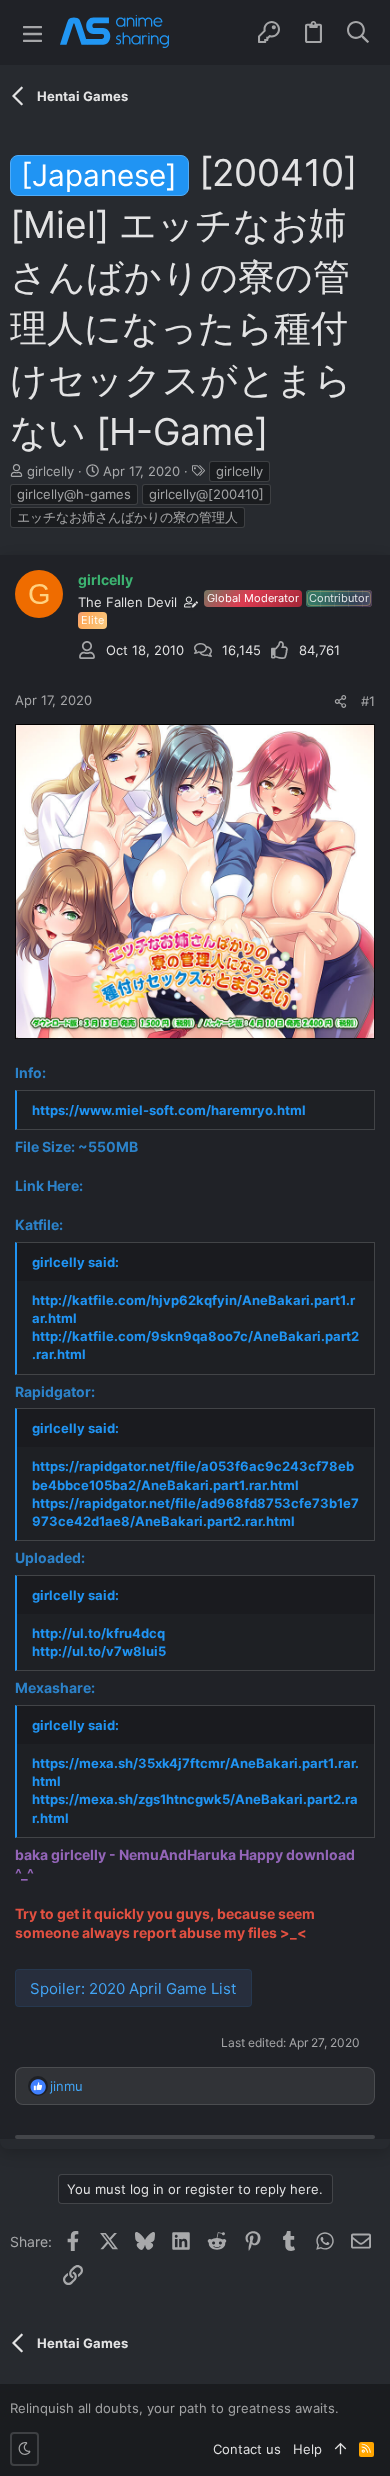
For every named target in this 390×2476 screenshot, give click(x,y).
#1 (368, 701)
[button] (32, 32)
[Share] (340, 701)
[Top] (340, 2449)
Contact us (247, 2449)
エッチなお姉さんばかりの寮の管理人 (127, 517)
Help (307, 2449)
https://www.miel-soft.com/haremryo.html (169, 1110)
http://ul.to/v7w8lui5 (99, 1651)
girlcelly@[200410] (206, 494)
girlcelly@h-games (74, 494)
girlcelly (239, 471)
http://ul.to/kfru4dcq (98, 1633)
